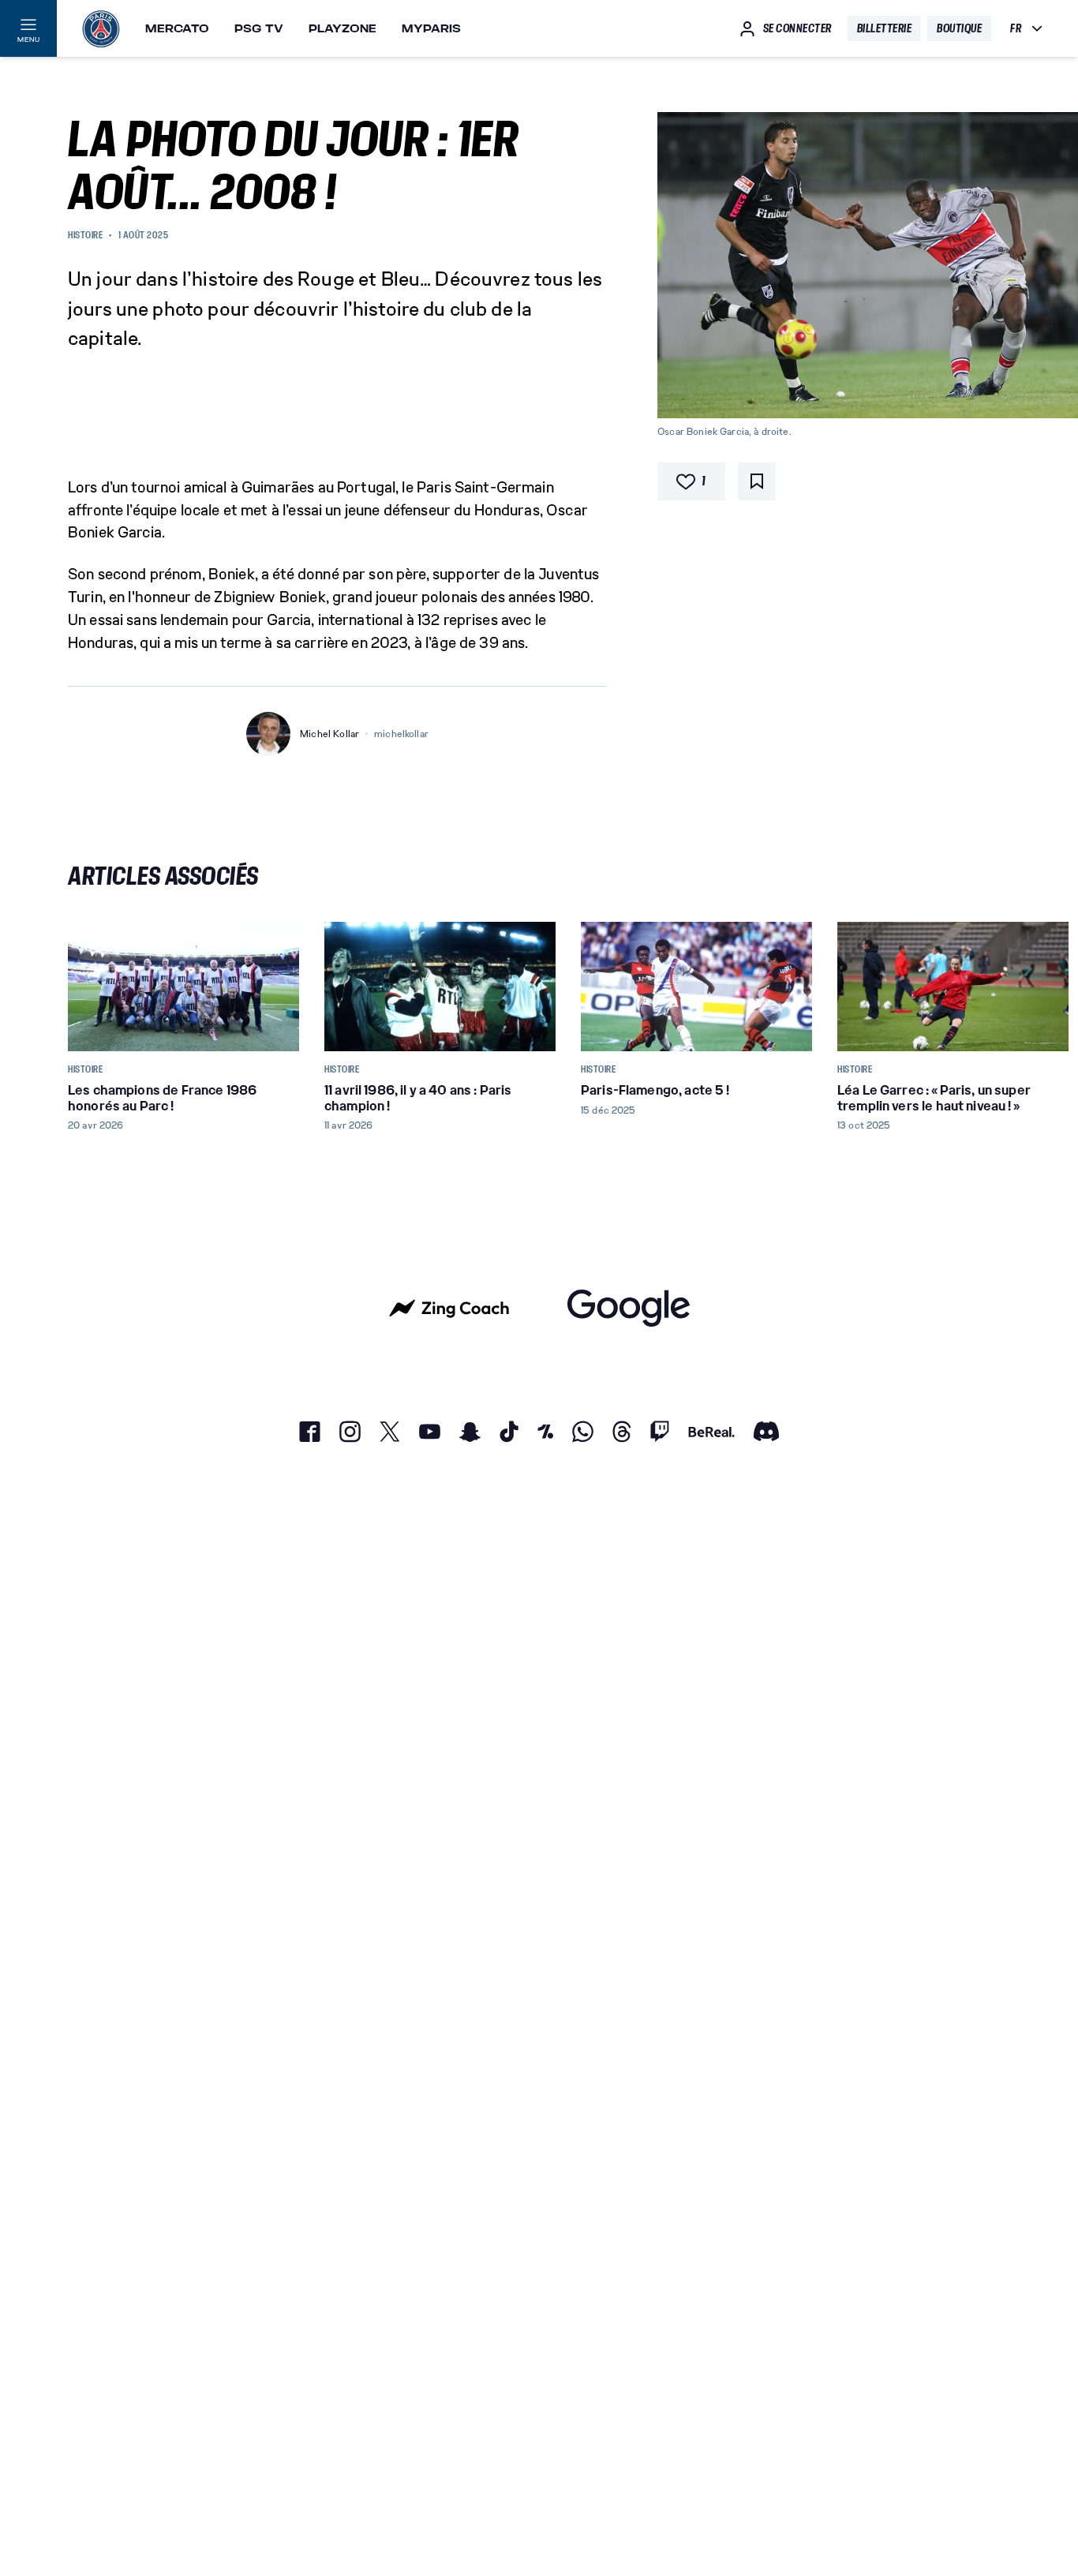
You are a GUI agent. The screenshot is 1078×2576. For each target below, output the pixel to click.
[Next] (991, 987)
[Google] (629, 1308)
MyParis (431, 28)
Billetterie (885, 28)
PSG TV (259, 28)
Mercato (177, 28)
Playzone (342, 28)
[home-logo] (101, 28)
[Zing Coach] (449, 1308)
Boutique (959, 28)
